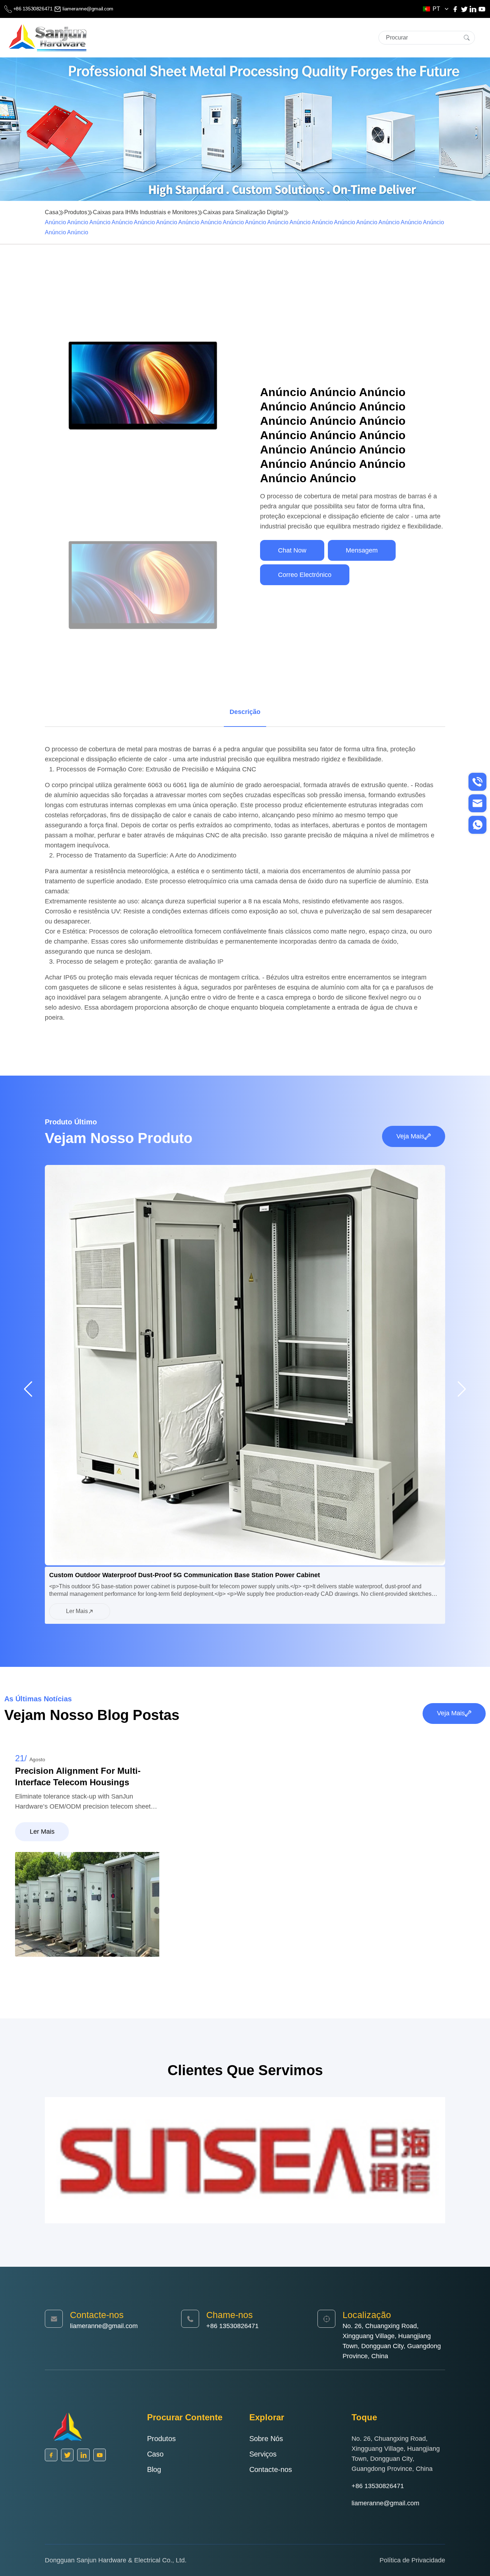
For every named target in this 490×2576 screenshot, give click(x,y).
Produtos (76, 212)
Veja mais (410, 1136)
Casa (52, 212)
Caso (155, 2454)
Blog (154, 2469)
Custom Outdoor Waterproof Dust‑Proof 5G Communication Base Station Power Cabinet (185, 1575)
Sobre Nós (266, 2439)
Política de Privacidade (412, 2560)
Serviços (263, 2454)
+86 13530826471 (33, 9)
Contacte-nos (271, 2469)
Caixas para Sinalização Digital (243, 212)
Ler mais (77, 1611)
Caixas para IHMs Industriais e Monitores (145, 212)
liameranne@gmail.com (87, 9)
